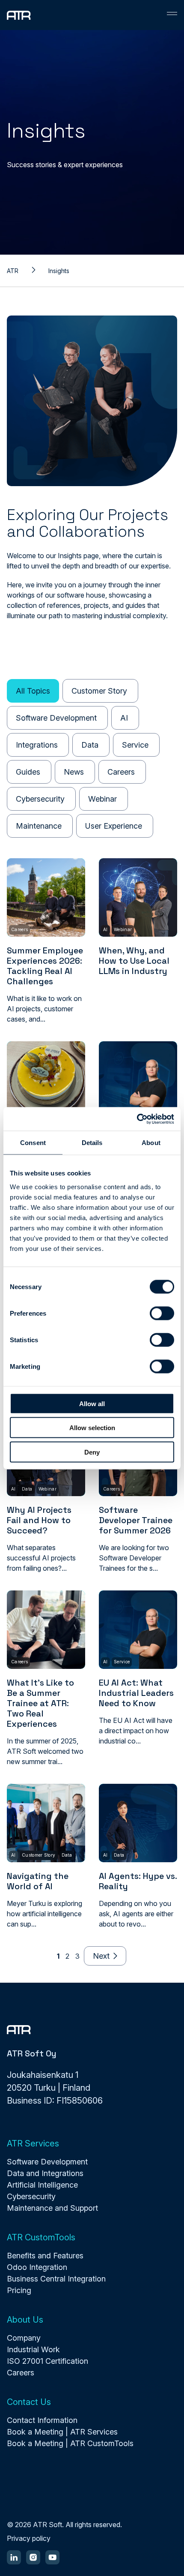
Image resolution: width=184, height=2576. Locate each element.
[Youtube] (52, 2557)
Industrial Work (33, 2349)
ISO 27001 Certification (47, 2361)
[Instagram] (33, 2557)
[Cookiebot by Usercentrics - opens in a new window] (137, 1119)
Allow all (92, 1403)
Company (24, 2338)
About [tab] (151, 1143)
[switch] (162, 1313)
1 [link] (58, 1956)
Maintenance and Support (52, 2208)
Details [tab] (92, 1143)
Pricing (19, 2290)
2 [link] (67, 1956)
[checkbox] (100, 691)
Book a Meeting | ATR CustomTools (70, 2443)
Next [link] (101, 1956)
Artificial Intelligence (42, 2185)
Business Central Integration (56, 2279)
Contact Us (29, 2402)
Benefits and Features (45, 2256)
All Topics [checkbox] (33, 691)
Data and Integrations (45, 2173)
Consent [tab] (33, 1143)
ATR (13, 271)
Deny (92, 1452)
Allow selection (92, 1428)
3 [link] (77, 1956)
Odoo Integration (37, 2267)
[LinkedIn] (14, 2557)
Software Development (47, 2162)
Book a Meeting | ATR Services (62, 2432)
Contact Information (42, 2420)
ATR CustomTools (41, 2237)
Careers (21, 2373)
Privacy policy (29, 2538)
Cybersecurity (31, 2196)
